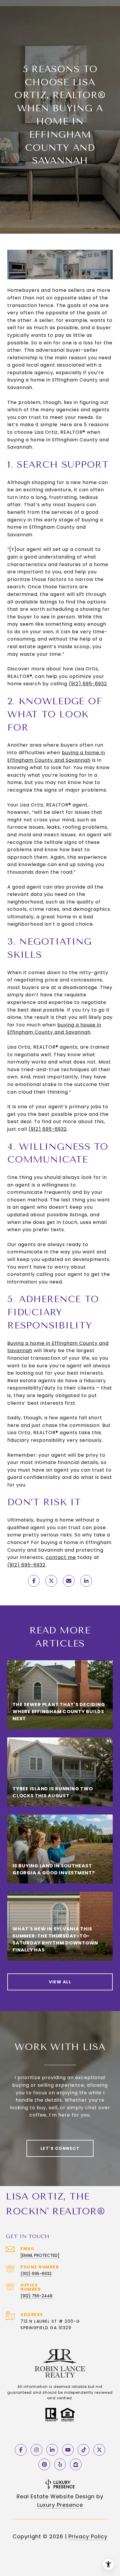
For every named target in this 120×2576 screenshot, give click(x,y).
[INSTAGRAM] (36, 2450)
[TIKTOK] (84, 2450)
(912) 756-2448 (36, 2296)
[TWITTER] (99, 2450)
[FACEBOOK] (21, 2450)
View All (60, 1982)
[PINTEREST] (44, 2464)
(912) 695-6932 (36, 2274)
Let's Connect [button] (60, 2148)
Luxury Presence (60, 2505)
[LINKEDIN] (52, 2450)
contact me (61, 1557)
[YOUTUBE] (68, 2450)
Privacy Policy (88, 2536)
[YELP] (60, 2464)
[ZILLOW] (76, 2464)
